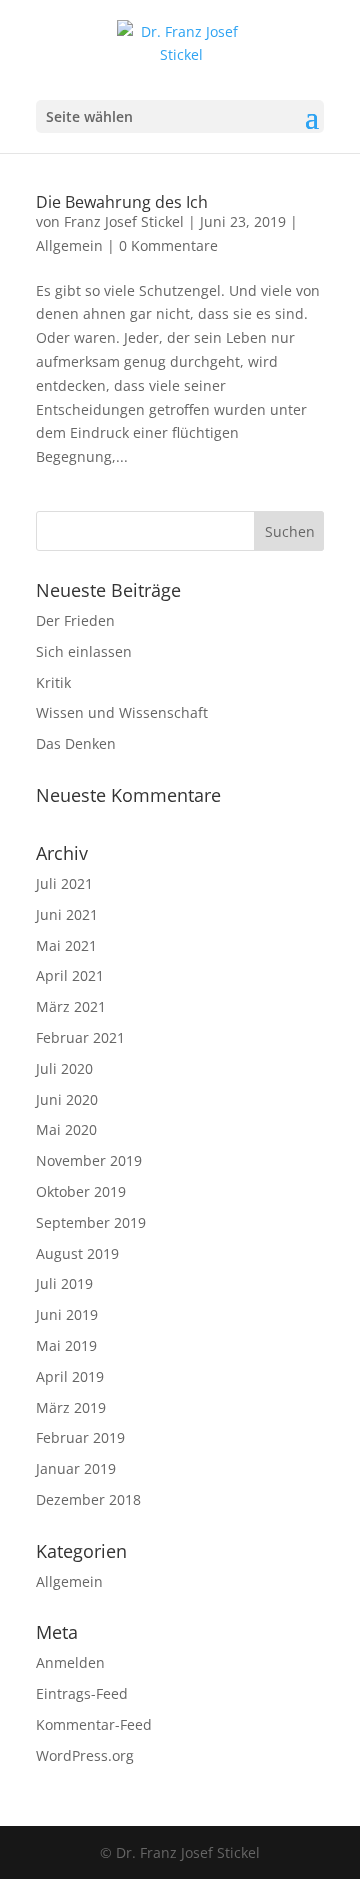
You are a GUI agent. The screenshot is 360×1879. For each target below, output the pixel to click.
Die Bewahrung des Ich (122, 202)
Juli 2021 (64, 883)
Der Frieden (75, 620)
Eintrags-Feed (82, 1693)
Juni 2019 (67, 1314)
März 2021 (71, 1006)
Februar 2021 (80, 1037)
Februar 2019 (80, 1437)
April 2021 (70, 975)
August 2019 (77, 1253)
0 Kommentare (168, 245)
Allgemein (69, 245)
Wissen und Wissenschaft (122, 712)
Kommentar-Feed (94, 1724)
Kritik (53, 682)
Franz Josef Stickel (124, 221)
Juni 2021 (67, 914)
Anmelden (70, 1662)
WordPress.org (85, 1755)
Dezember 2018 (88, 1499)
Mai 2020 (66, 1129)
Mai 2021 (66, 945)
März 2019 (71, 1407)
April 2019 (70, 1376)
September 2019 (91, 1222)
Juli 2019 (64, 1283)
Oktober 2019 (81, 1191)
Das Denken (76, 743)
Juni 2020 (67, 1099)
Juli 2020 (64, 1068)
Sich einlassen (84, 651)
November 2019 (89, 1160)
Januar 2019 (76, 1468)
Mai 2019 (66, 1345)
